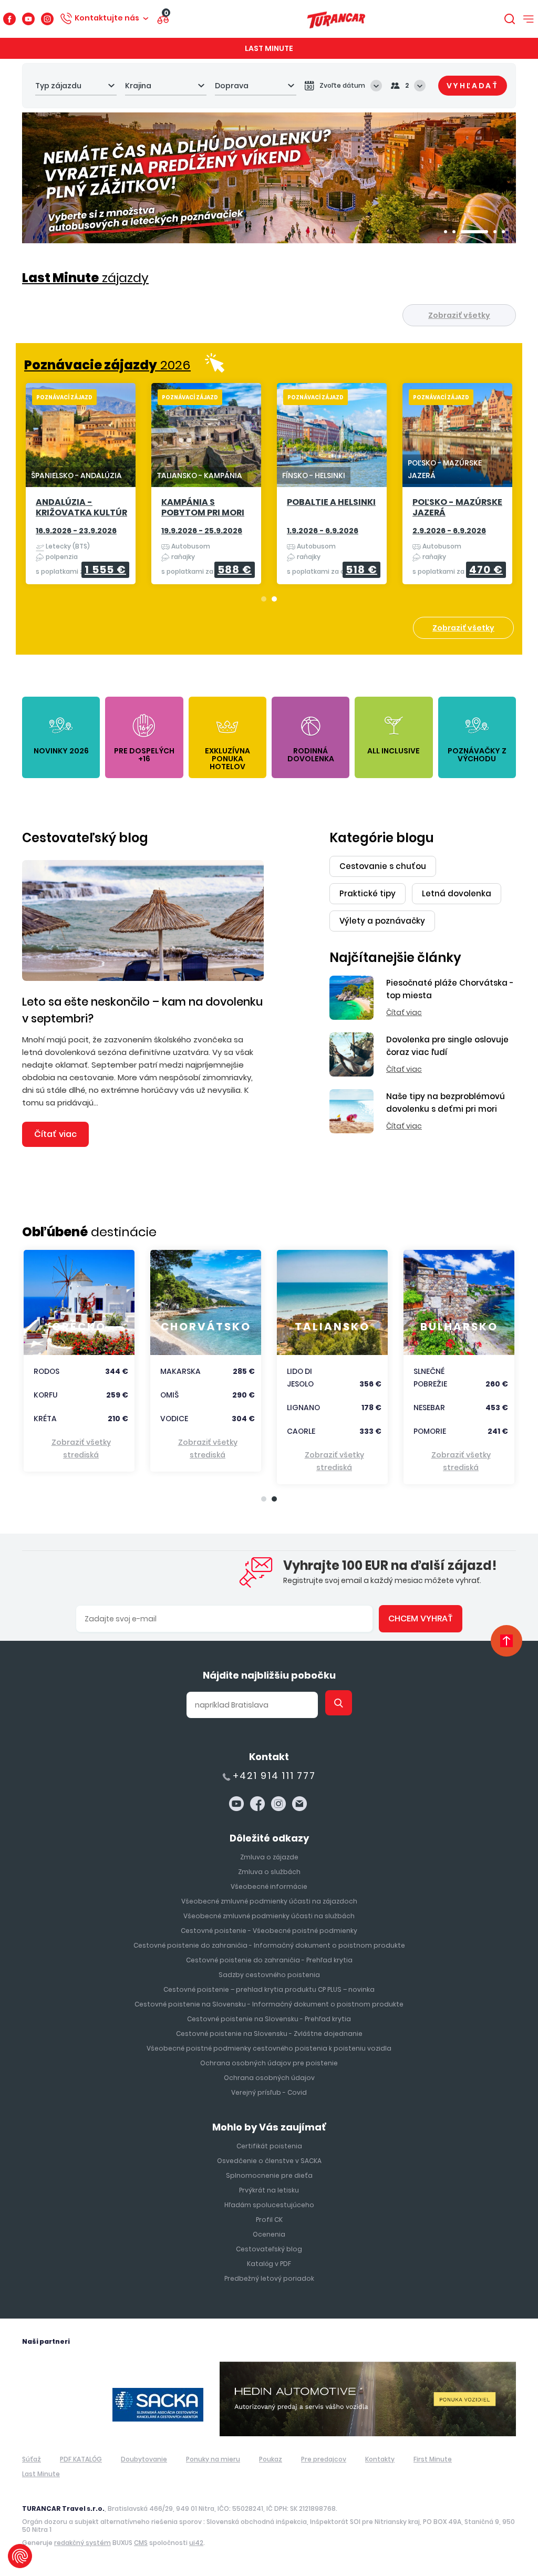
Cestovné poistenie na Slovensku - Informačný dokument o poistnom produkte (269, 2004)
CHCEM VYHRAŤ (421, 1618)
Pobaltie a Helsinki (331, 503)
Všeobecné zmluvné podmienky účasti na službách (269, 1916)
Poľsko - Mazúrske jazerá (457, 508)
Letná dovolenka (457, 893)
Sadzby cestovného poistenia (269, 1975)
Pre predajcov (324, 2459)
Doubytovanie (144, 2459)
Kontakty (380, 2459)
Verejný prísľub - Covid (269, 2092)
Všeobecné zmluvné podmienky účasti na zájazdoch (269, 1901)
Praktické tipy (368, 893)
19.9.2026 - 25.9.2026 (202, 531)
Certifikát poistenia (269, 2146)
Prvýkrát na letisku (269, 2190)
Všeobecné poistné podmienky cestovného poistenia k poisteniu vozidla (269, 2048)
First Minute (433, 2459)
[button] (446, 232)
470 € (486, 570)
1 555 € (105, 570)
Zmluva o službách (269, 1872)
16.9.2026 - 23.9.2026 (76, 531)
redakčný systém (82, 2543)
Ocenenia (269, 2234)
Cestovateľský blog (85, 838)
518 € (361, 570)
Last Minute (269, 48)
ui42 (196, 2543)
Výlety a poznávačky (382, 921)
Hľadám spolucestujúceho (269, 2205)
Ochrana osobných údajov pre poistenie (269, 2063)
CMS (141, 2543)
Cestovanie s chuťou (383, 866)
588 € (235, 570)
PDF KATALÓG (81, 2459)
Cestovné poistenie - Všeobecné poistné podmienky (269, 1931)
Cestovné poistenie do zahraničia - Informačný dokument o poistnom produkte (269, 1945)
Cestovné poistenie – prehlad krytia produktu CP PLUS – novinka (269, 1989)
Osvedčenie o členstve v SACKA (269, 2161)
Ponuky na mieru (213, 2459)
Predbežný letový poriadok (269, 2278)
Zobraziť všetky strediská (81, 1449)
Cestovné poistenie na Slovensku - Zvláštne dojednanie (269, 2034)
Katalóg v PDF (269, 2264)
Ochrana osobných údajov (269, 2078)
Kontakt (269, 1757)
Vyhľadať (473, 86)
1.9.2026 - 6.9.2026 (323, 531)
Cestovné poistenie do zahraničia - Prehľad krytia (269, 1960)
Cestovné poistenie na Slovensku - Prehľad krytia (269, 2019)
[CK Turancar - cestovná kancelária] (336, 19)
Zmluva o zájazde (269, 1857)
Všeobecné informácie (269, 1886)
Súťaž (32, 2459)
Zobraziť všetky (459, 315)
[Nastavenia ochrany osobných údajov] (20, 2556)
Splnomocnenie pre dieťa (269, 2175)
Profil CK (269, 2220)
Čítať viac (55, 1134)
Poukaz (271, 2459)
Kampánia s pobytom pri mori (203, 508)
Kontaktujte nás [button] (107, 18)
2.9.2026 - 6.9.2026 (449, 531)
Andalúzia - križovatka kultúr (81, 508)
